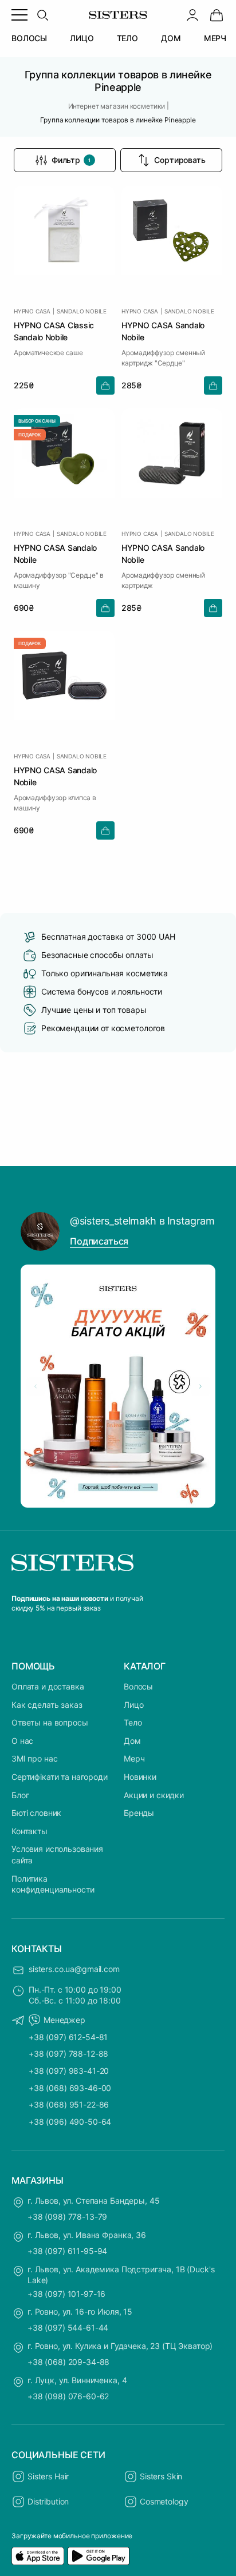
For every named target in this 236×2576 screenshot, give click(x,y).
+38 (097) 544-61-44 (68, 2327)
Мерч (134, 1758)
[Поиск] (42, 15)
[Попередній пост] (36, 1386)
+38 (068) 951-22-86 (69, 2104)
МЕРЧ (215, 38)
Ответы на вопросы (50, 1722)
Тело (133, 1722)
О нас (22, 1741)
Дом (132, 1741)
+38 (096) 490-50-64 (70, 2122)
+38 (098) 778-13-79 (67, 2217)
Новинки (140, 1777)
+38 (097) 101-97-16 (66, 2294)
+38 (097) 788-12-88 (68, 2054)
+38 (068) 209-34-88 (68, 2362)
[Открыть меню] (19, 15)
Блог (20, 1795)
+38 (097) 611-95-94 (67, 2251)
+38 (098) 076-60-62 (68, 2396)
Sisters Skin (161, 2476)
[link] (217, 15)
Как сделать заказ (47, 1705)
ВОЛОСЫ (29, 38)
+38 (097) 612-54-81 (68, 2037)
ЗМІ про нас (34, 1758)
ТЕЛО (127, 38)
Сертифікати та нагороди (60, 1777)
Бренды (139, 1813)
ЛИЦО (82, 38)
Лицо (133, 1705)
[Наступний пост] (200, 1386)
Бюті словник (36, 1813)
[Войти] (192, 15)
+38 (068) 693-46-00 (70, 2088)
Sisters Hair (48, 2476)
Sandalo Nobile (82, 311)
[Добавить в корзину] (105, 385)
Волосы (138, 1686)
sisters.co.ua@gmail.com (74, 1969)
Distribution (48, 2501)
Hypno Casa (32, 311)
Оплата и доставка (48, 1686)
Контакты (29, 1831)
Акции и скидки (154, 1795)
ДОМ (171, 38)
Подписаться (99, 1241)
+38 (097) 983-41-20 (69, 2071)
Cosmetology (164, 2501)
